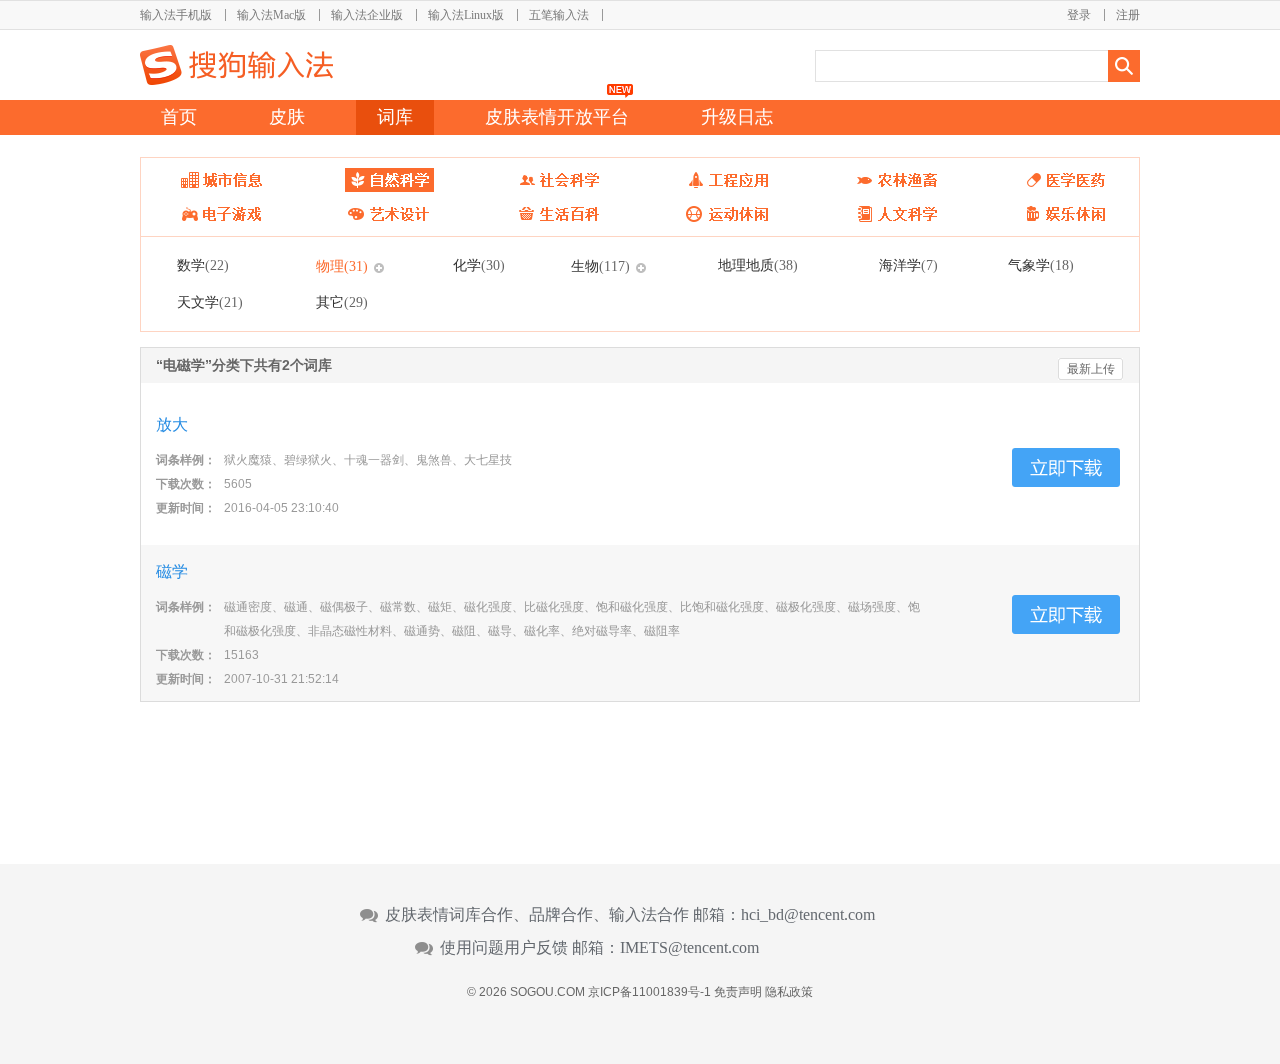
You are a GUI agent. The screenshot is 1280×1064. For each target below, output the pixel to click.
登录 (1079, 15)
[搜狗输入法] (236, 65)
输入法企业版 (367, 15)
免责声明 (738, 992)
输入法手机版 (176, 15)
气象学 (1041, 265)
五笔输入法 (559, 15)
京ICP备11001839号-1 (649, 992)
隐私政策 (789, 992)
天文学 (210, 302)
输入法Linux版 (466, 15)
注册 (1128, 15)
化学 (479, 265)
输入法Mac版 (271, 15)
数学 (203, 265)
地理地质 (758, 265)
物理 (342, 266)
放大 (172, 424)
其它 (342, 302)
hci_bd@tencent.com (808, 915)
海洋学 (908, 265)
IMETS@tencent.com (689, 948)
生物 (600, 266)
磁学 (172, 571)
